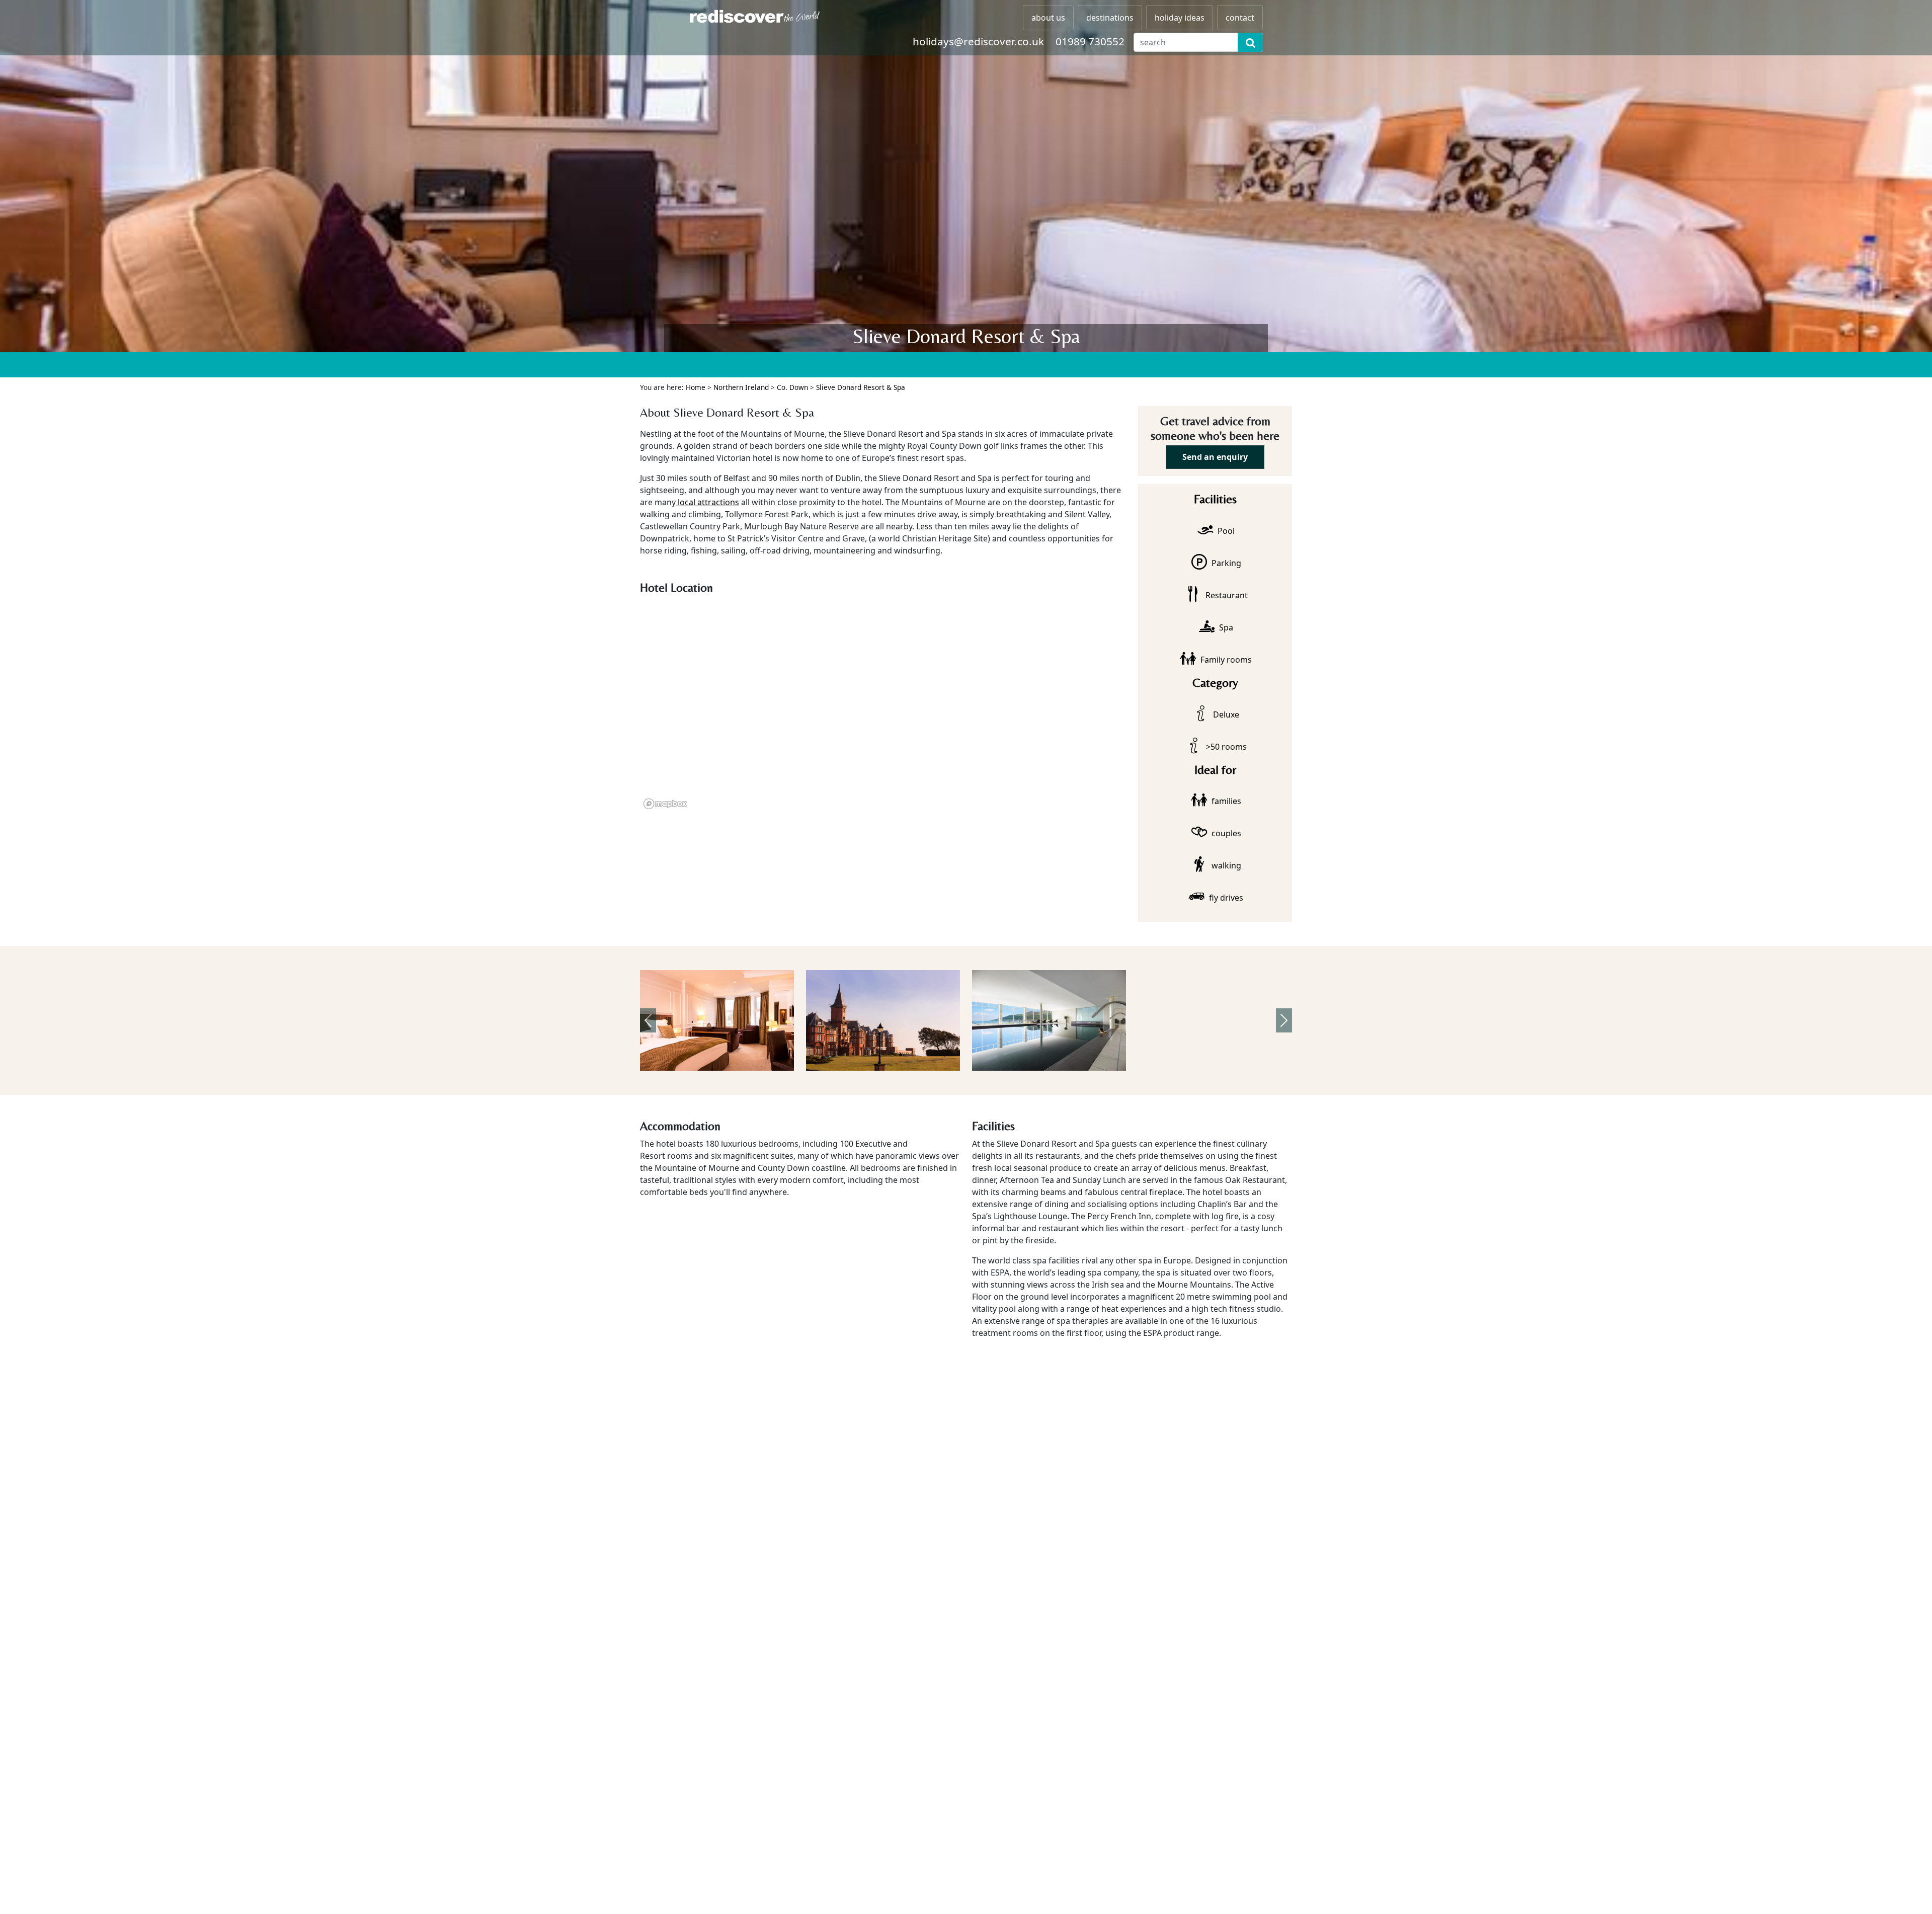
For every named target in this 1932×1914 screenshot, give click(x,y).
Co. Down (792, 387)
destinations (1110, 18)
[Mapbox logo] (665, 804)
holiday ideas (1180, 18)
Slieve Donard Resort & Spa (861, 387)
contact (1240, 18)
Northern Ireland (741, 387)
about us (1048, 18)
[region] (883, 706)
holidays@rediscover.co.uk (978, 41)
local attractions (707, 502)
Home (696, 387)
